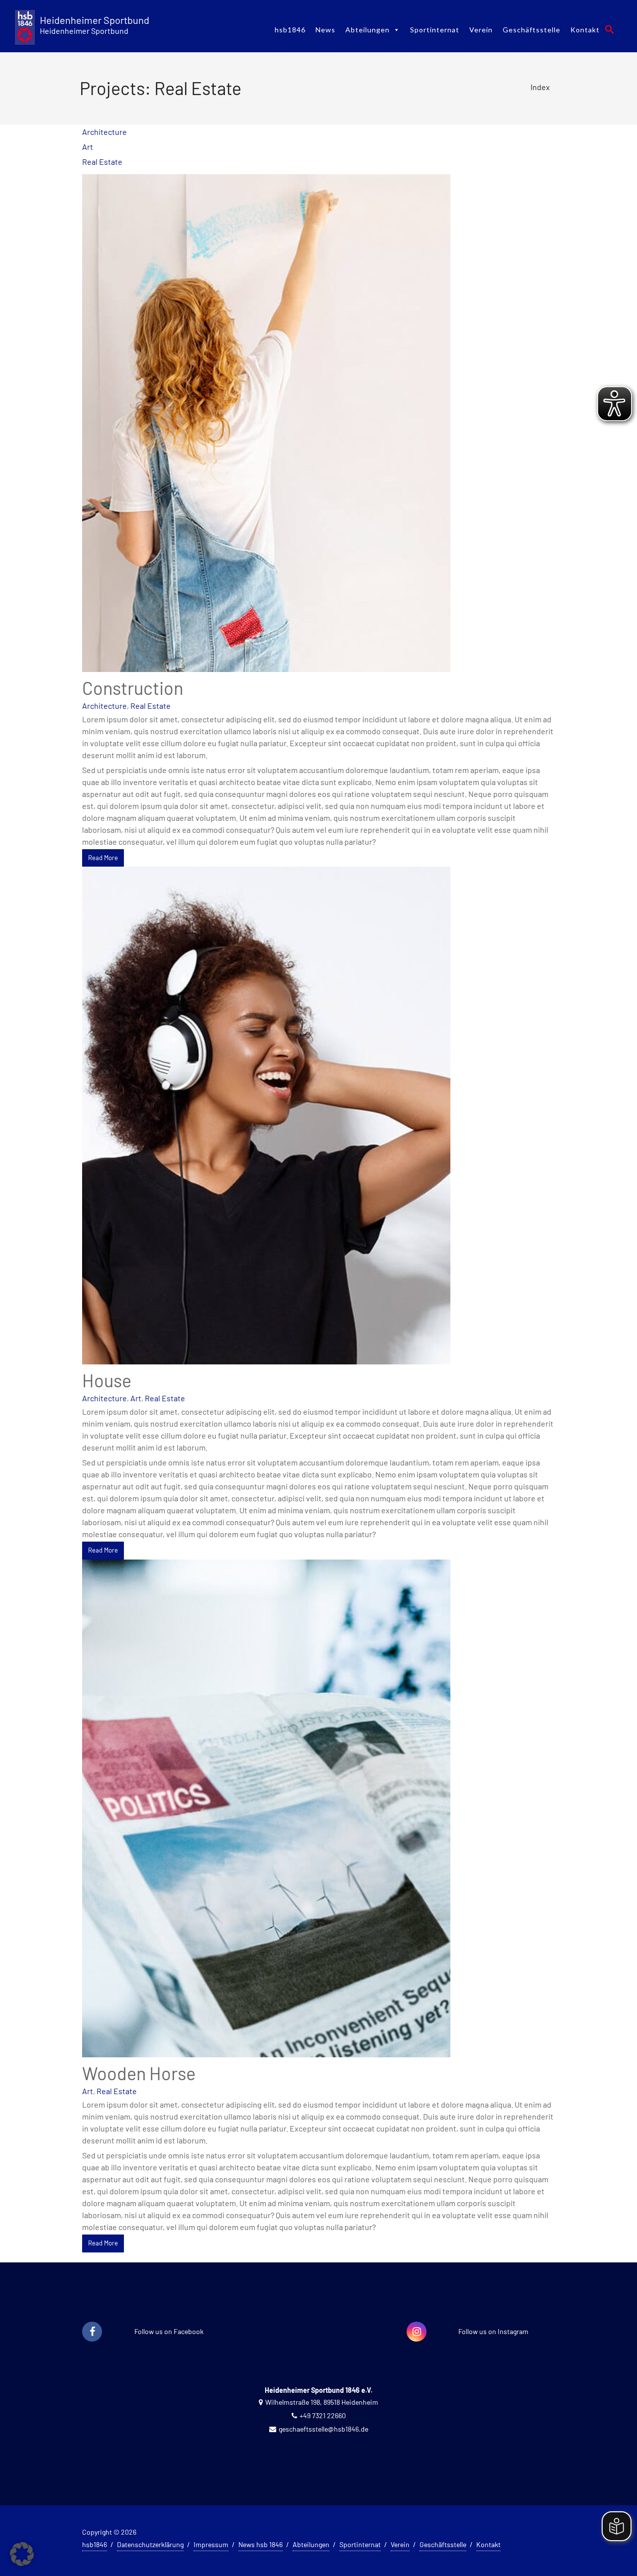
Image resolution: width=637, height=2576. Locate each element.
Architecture (105, 132)
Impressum (211, 2544)
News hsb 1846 (261, 2544)
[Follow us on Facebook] (92, 2332)
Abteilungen (368, 30)
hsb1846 (290, 30)
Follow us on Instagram (493, 2331)
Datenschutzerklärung (150, 2544)
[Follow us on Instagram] (417, 2332)
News (325, 30)
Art (88, 147)
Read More (103, 858)
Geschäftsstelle (531, 30)
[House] (266, 1114)
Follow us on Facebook (169, 2331)
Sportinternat (435, 30)
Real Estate (102, 162)
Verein (481, 30)
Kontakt (585, 30)
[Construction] (266, 422)
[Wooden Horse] (266, 1807)
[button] (610, 29)
